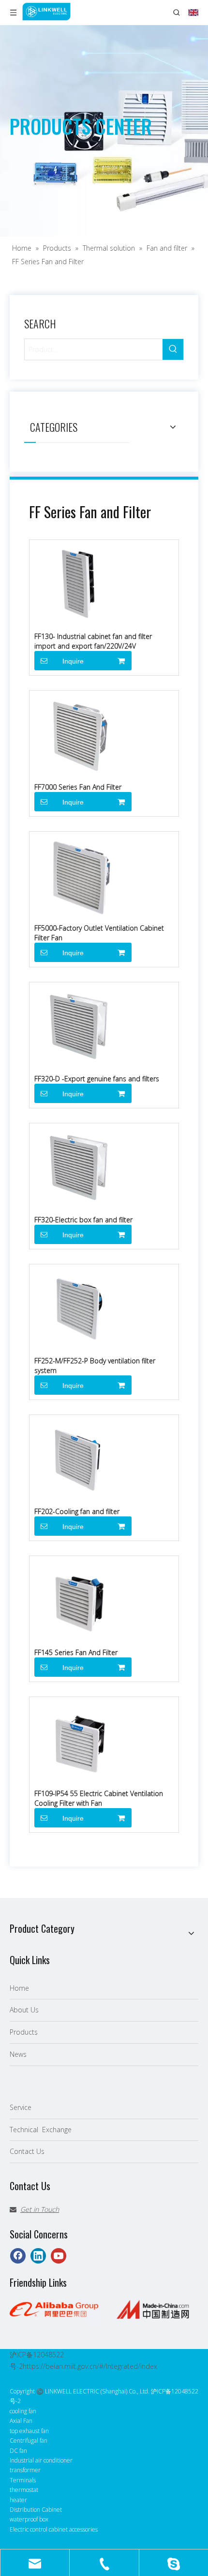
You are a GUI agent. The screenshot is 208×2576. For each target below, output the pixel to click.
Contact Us (27, 2151)
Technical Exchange (41, 2130)
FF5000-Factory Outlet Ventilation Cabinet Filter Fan (99, 933)
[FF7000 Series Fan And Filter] (78, 733)
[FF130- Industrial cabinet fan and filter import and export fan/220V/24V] (78, 582)
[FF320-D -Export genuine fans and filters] (78, 1025)
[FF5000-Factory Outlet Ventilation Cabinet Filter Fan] (78, 874)
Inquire (73, 661)
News (18, 2054)
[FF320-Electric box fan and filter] (78, 1166)
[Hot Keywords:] (173, 349)
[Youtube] (59, 2256)
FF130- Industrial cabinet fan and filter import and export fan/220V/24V (93, 641)
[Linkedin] (38, 2256)
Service (21, 2107)
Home (19, 1988)
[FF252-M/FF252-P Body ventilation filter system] (78, 1307)
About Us (24, 2010)
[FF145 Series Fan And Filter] (78, 1598)
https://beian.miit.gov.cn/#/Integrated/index (90, 2366)
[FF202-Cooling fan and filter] (78, 1457)
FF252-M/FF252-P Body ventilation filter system (95, 1366)
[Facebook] (18, 2256)
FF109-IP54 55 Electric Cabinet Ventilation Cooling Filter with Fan (99, 1798)
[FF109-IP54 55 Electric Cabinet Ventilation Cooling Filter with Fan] (78, 1739)
